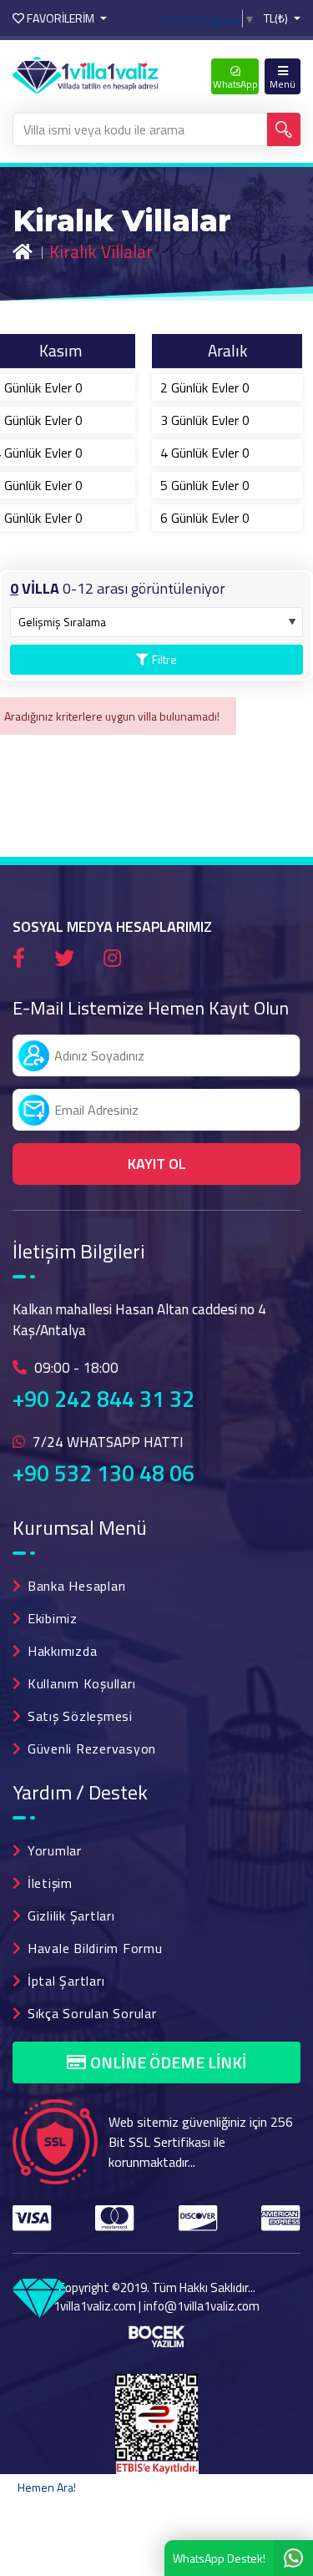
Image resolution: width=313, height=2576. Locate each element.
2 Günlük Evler (205, 387)
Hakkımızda (63, 1651)
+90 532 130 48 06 (103, 1473)
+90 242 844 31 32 (103, 1399)
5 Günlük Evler (205, 485)
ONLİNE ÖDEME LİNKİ (168, 2062)
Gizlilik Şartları (71, 1916)
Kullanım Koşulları (82, 1683)
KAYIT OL (157, 1164)
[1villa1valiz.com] (86, 73)
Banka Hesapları (77, 1586)
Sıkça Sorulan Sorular (92, 2013)
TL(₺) (277, 18)
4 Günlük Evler (205, 453)
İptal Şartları (66, 1981)
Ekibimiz (53, 1618)
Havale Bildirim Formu (95, 1948)
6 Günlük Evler (205, 518)
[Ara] (284, 129)
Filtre (164, 659)
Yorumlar (55, 1850)
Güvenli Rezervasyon (92, 1749)
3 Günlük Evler (205, 420)
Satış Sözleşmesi (80, 1716)
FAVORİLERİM (61, 18)
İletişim (50, 1883)
